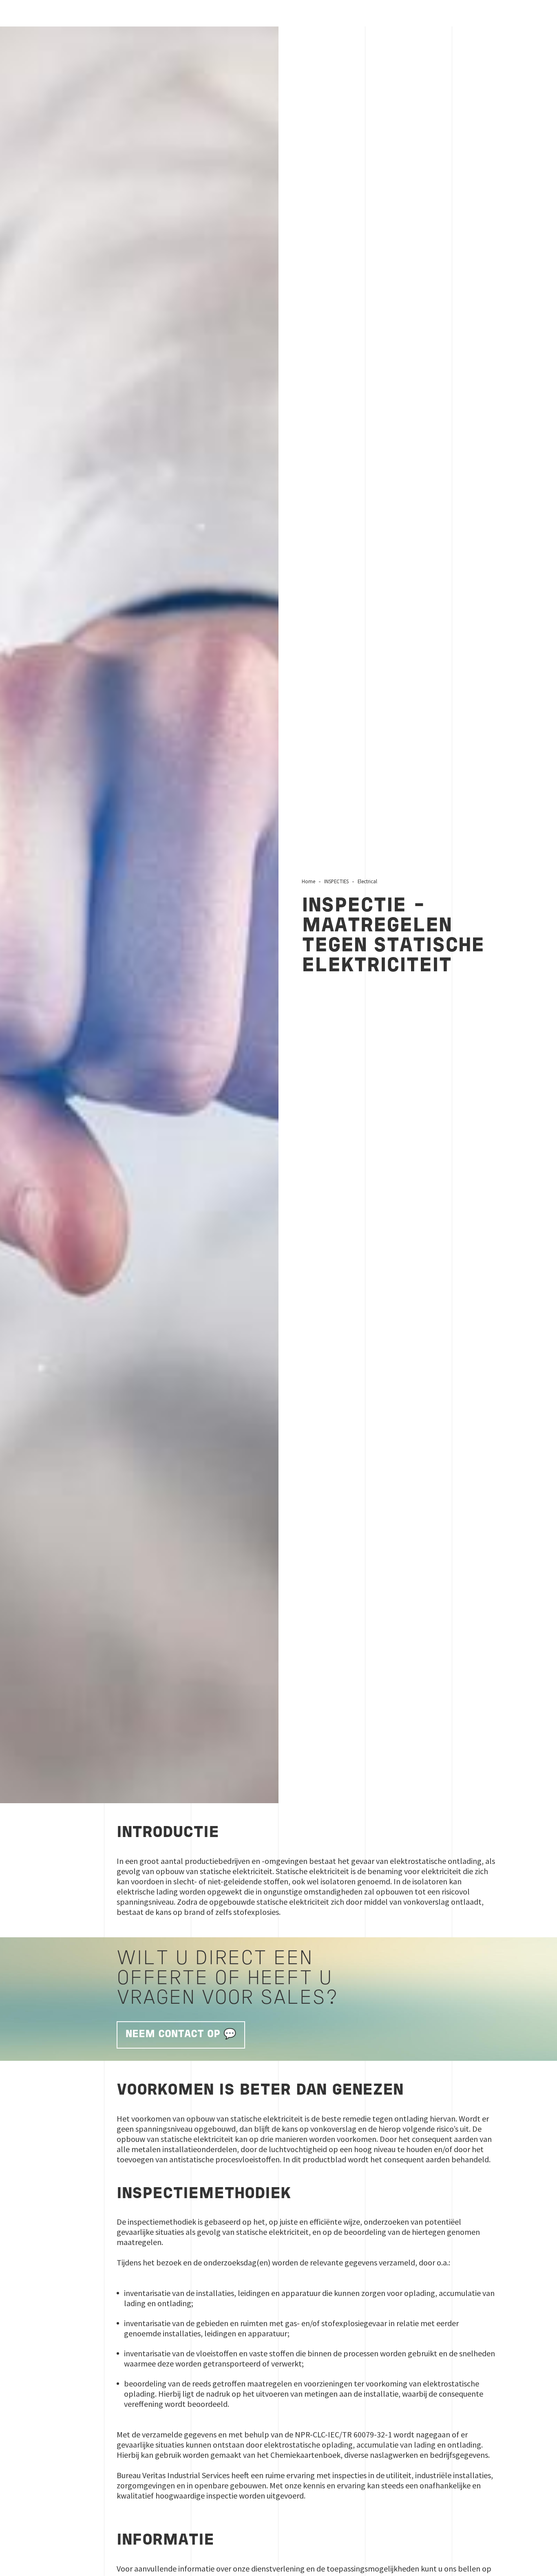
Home (308, 881)
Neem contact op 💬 (181, 2035)
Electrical (367, 881)
